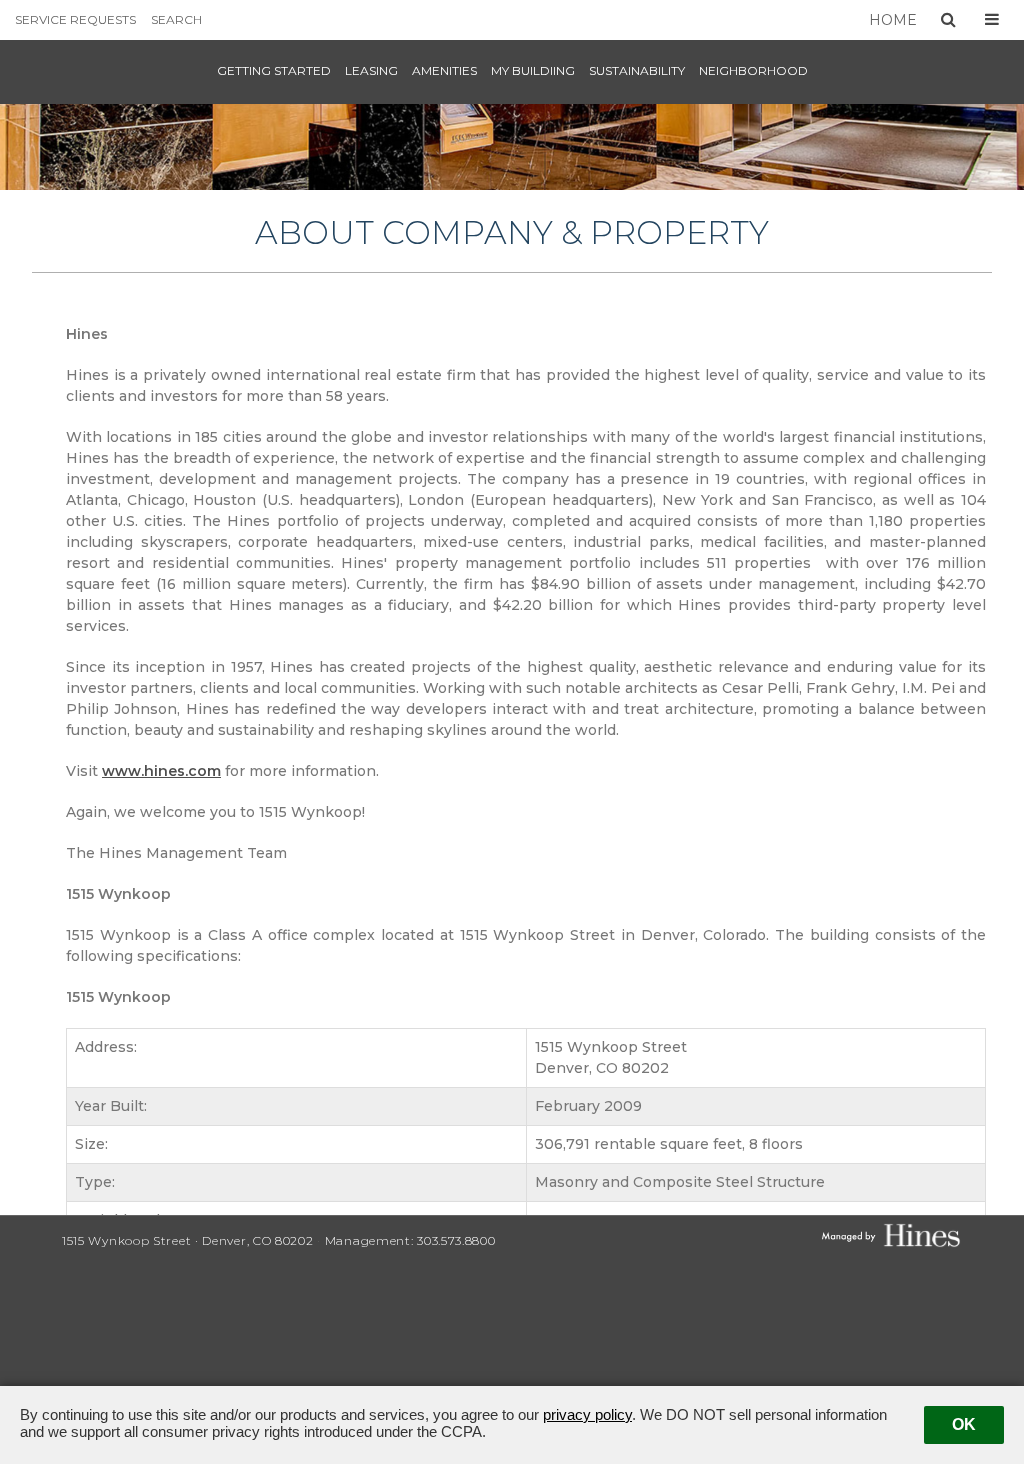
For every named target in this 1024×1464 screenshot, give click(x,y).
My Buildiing (533, 70)
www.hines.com (161, 771)
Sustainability (637, 70)
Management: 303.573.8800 (410, 1240)
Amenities (444, 70)
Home (893, 20)
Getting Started (274, 70)
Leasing (371, 70)
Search (176, 19)
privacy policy (587, 1414)
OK (964, 1424)
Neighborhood (753, 70)
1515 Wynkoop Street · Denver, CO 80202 (189, 1240)
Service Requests (75, 19)
